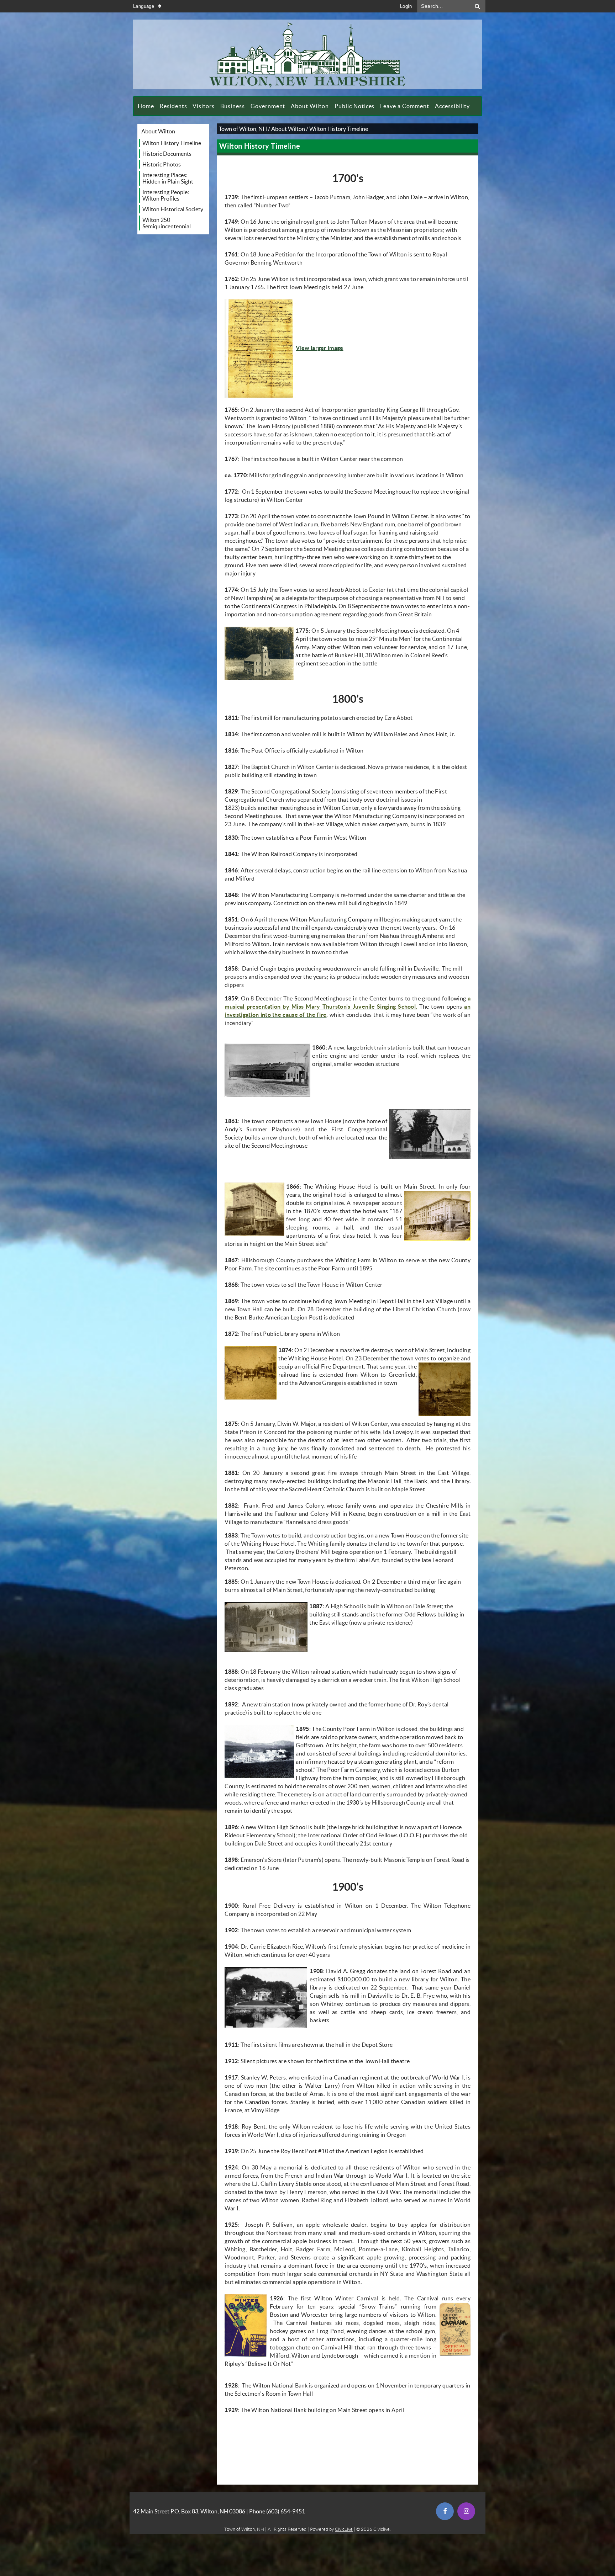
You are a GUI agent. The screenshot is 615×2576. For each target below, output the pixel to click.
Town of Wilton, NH (243, 129)
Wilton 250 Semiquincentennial (167, 223)
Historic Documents (167, 154)
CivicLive (344, 2529)
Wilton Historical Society (173, 209)
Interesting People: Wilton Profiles (166, 195)
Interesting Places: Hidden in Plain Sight (168, 178)
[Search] (478, 6)
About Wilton (158, 131)
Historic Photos (162, 164)
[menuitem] (146, 106)
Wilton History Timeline (172, 143)
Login (406, 6)
